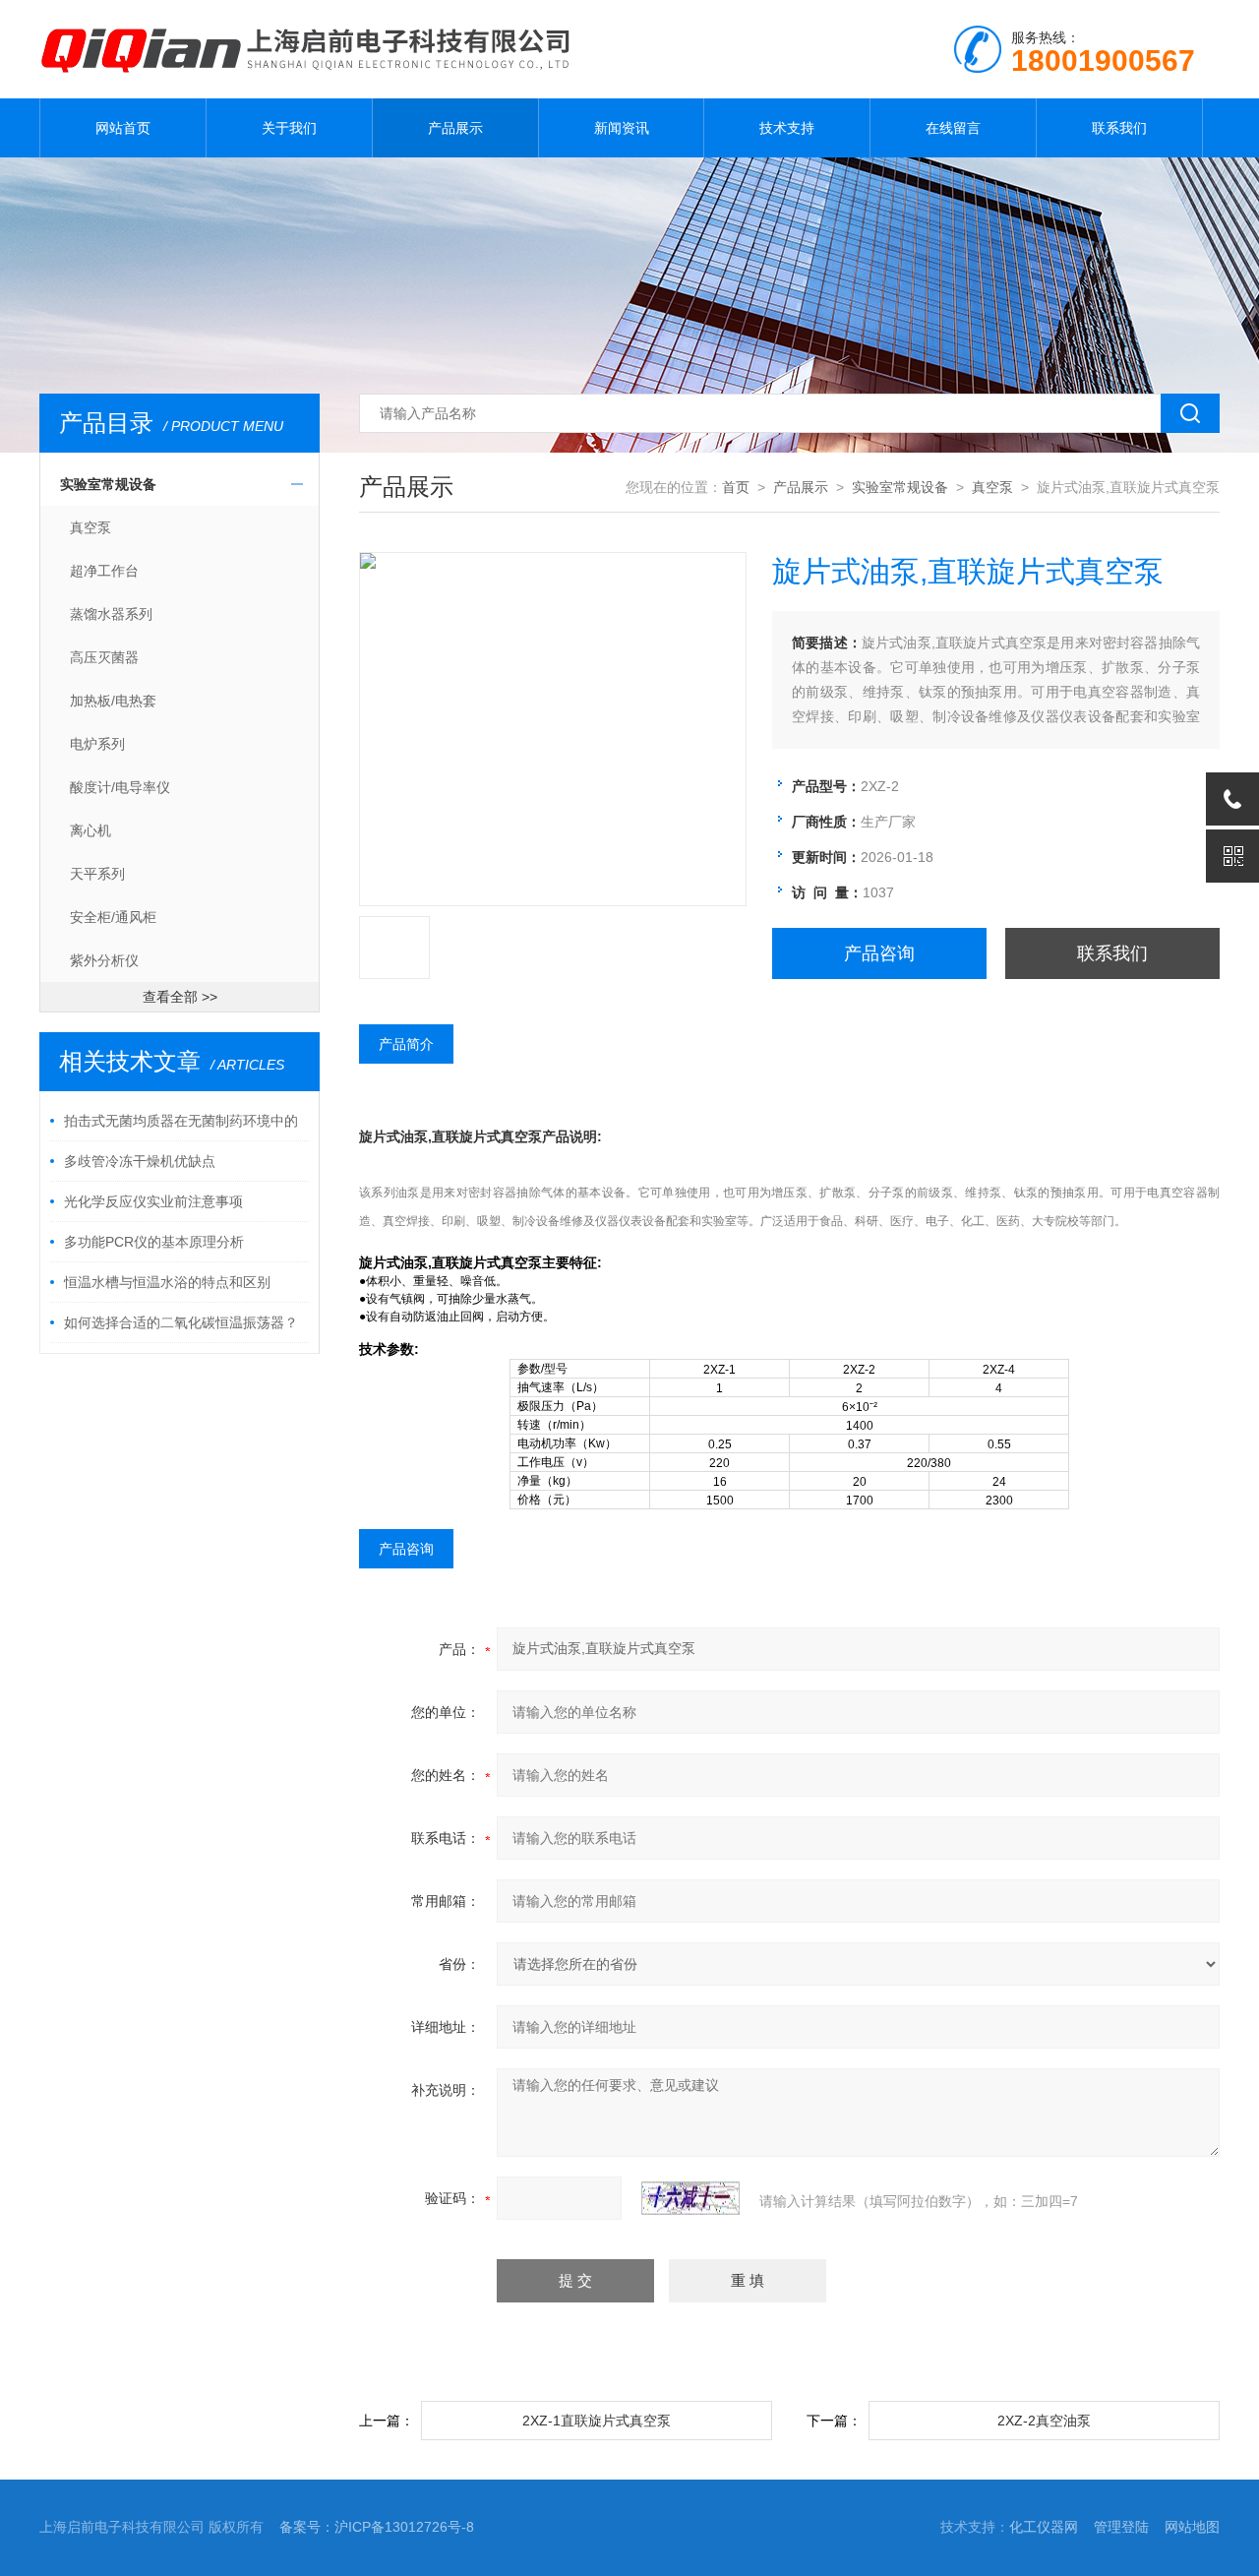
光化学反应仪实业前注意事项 (153, 1201)
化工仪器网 (1044, 2527)
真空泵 (90, 527)
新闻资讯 (622, 128)
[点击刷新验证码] (690, 2198)
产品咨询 (879, 953)
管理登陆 (1121, 2527)
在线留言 (953, 128)
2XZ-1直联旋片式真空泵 (597, 2421)
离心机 (90, 830)
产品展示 (455, 128)
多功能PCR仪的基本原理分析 (154, 1242)
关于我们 (289, 128)
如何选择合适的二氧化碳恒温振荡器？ (181, 1322)
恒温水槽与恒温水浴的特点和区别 (167, 1282)
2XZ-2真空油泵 (1044, 2421)
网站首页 (123, 128)
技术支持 (787, 128)
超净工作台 (104, 571)
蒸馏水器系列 (111, 614)
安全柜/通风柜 (113, 917)
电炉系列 (97, 744)
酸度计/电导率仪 (120, 787)
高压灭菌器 (104, 657)
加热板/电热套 (113, 701)
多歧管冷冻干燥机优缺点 (140, 1161)
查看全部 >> (180, 997)
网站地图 (1192, 2527)
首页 (736, 487)
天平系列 (97, 874)
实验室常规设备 (108, 484)
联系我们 (1119, 128)
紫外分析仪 (104, 960)
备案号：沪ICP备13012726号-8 (377, 2527)
